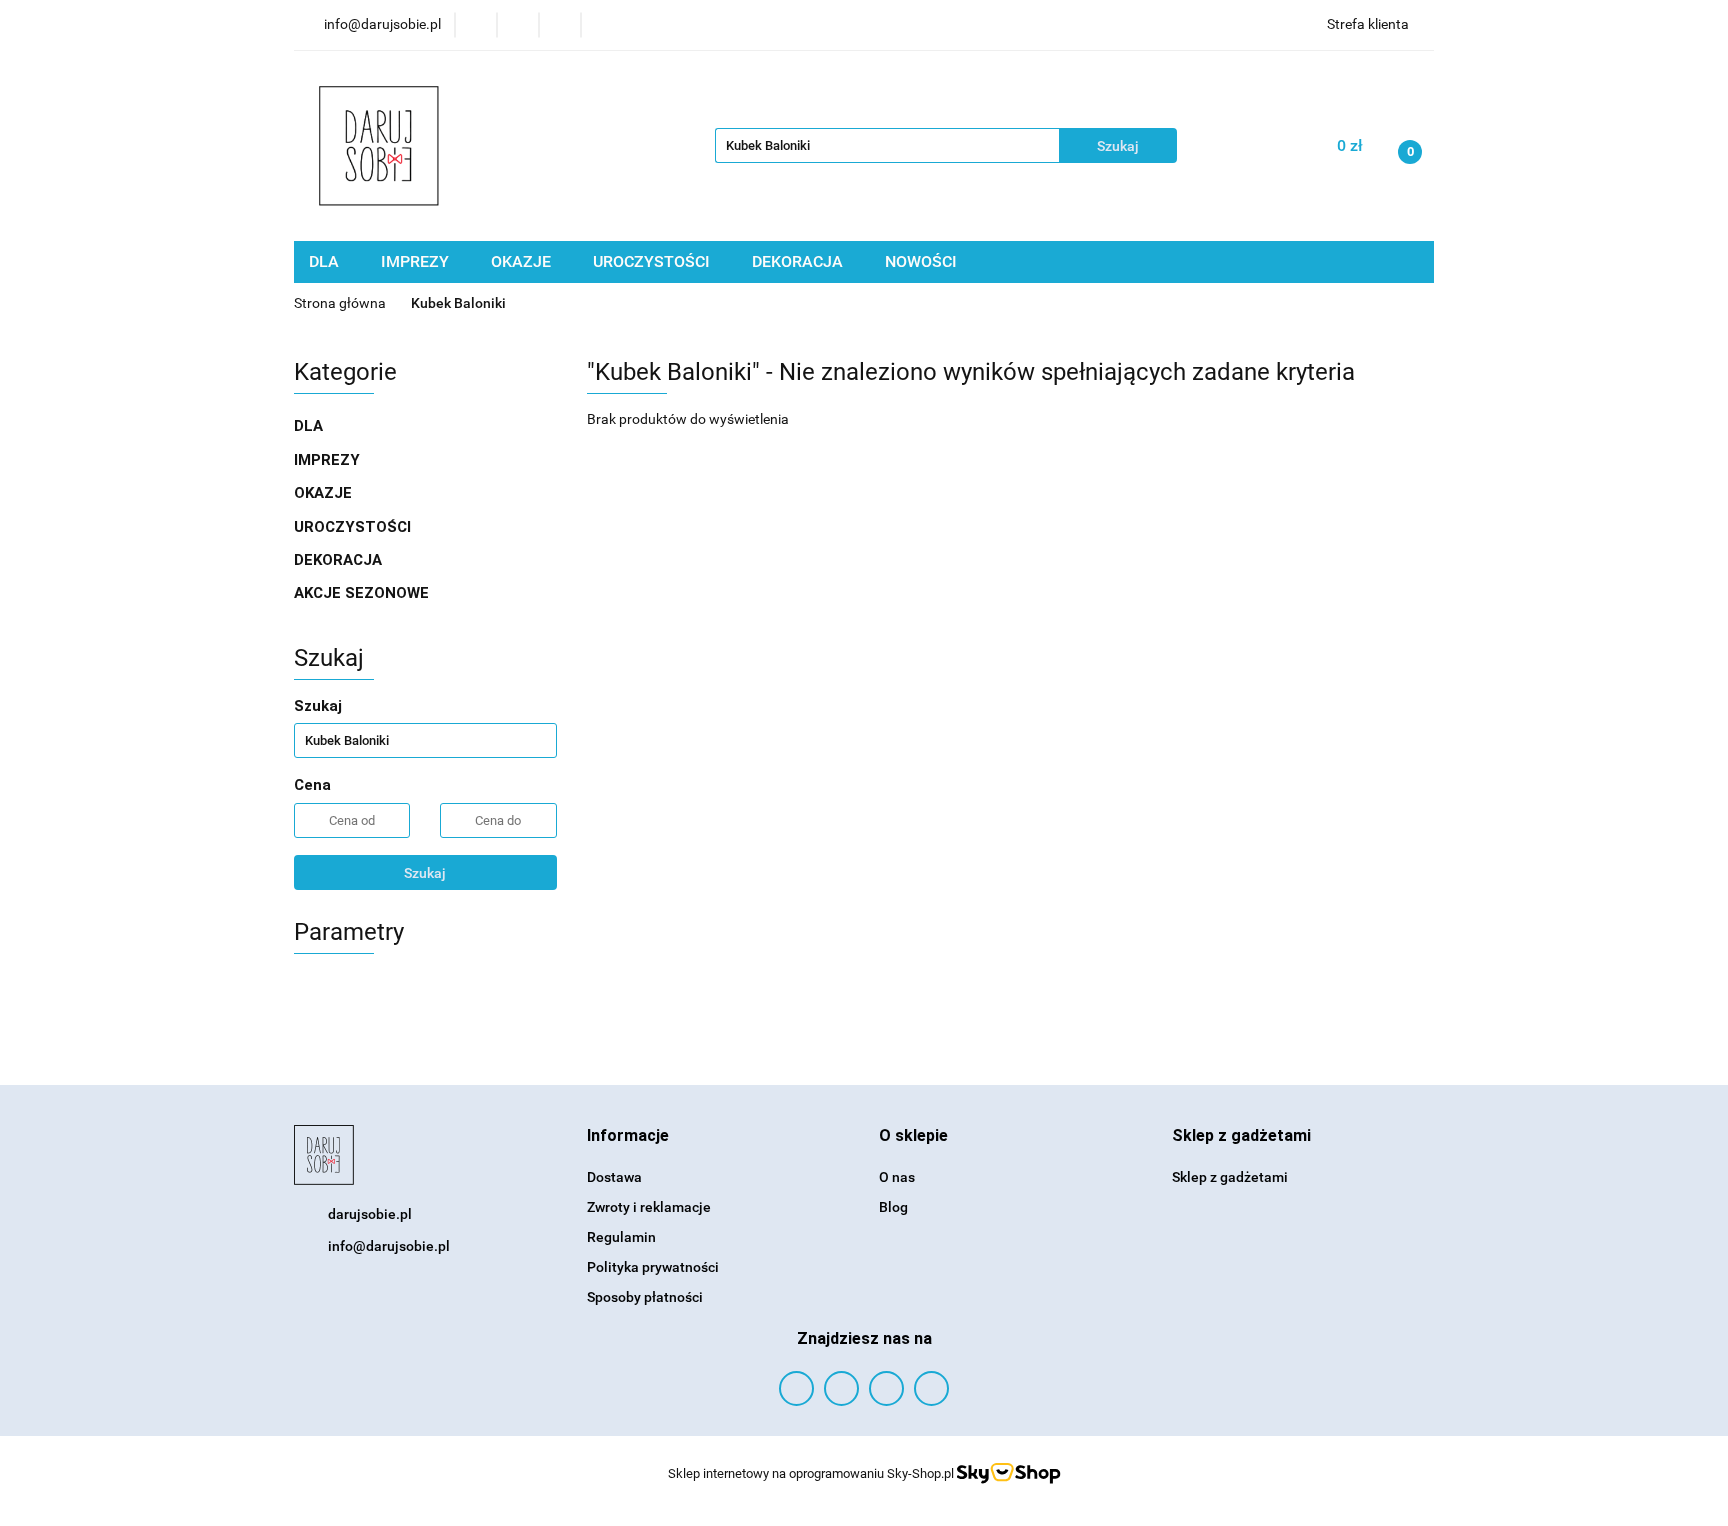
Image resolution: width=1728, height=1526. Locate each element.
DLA (326, 261)
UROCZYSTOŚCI (653, 261)
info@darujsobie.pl (389, 1246)
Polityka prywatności (653, 1267)
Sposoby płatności (645, 1297)
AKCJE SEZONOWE (361, 593)
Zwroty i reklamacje (649, 1207)
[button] (628, 1136)
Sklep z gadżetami (1230, 1177)
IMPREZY (417, 261)
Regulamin (621, 1237)
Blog (893, 1207)
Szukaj (425, 873)
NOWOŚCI (921, 261)
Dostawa (614, 1177)
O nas (897, 1177)
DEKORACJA (799, 261)
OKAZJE (523, 261)
